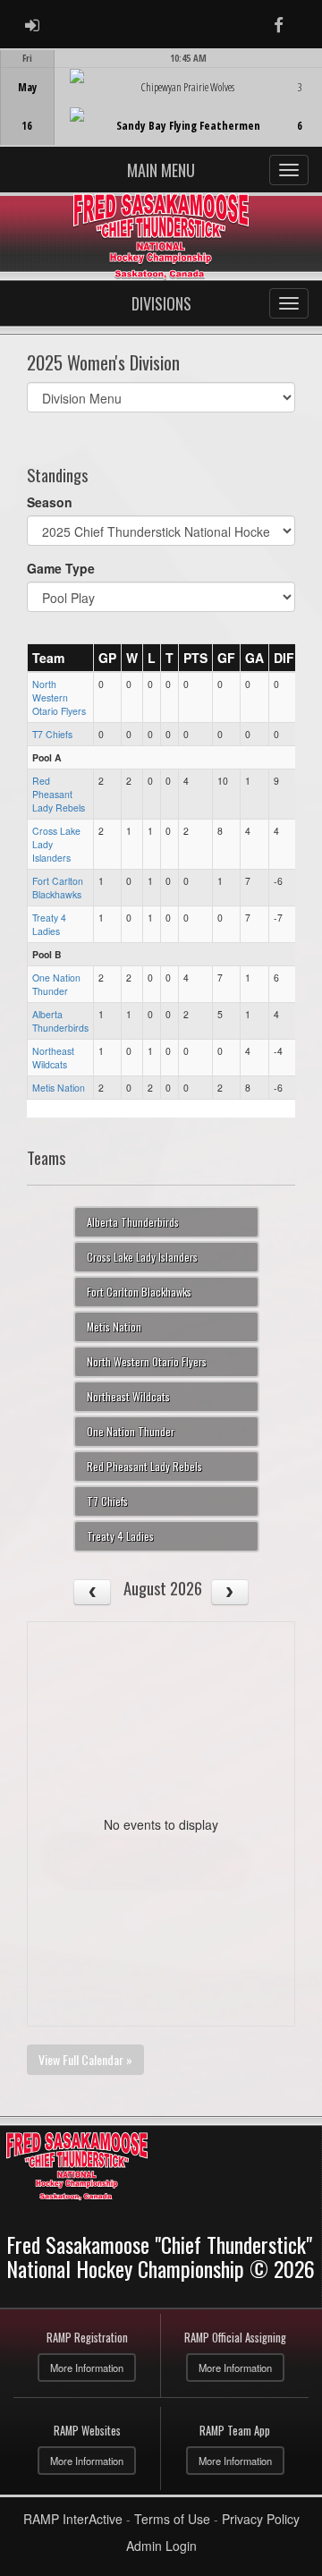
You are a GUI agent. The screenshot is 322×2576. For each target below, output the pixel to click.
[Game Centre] (161, 111)
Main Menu (161, 170)
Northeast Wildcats (53, 1058)
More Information (87, 2368)
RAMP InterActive (73, 2519)
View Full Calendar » (85, 2059)
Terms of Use (172, 2519)
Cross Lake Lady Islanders (142, 1257)
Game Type (61, 568)
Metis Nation (59, 1088)
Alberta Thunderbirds (60, 1021)
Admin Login (161, 2546)
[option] (161, 98)
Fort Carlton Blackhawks (58, 888)
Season (50, 502)
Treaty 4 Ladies (49, 924)
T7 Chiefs (52, 734)
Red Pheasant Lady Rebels (59, 794)
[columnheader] (61, 658)
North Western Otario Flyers (59, 697)
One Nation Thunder (56, 984)
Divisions (161, 303)
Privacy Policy (261, 2519)
